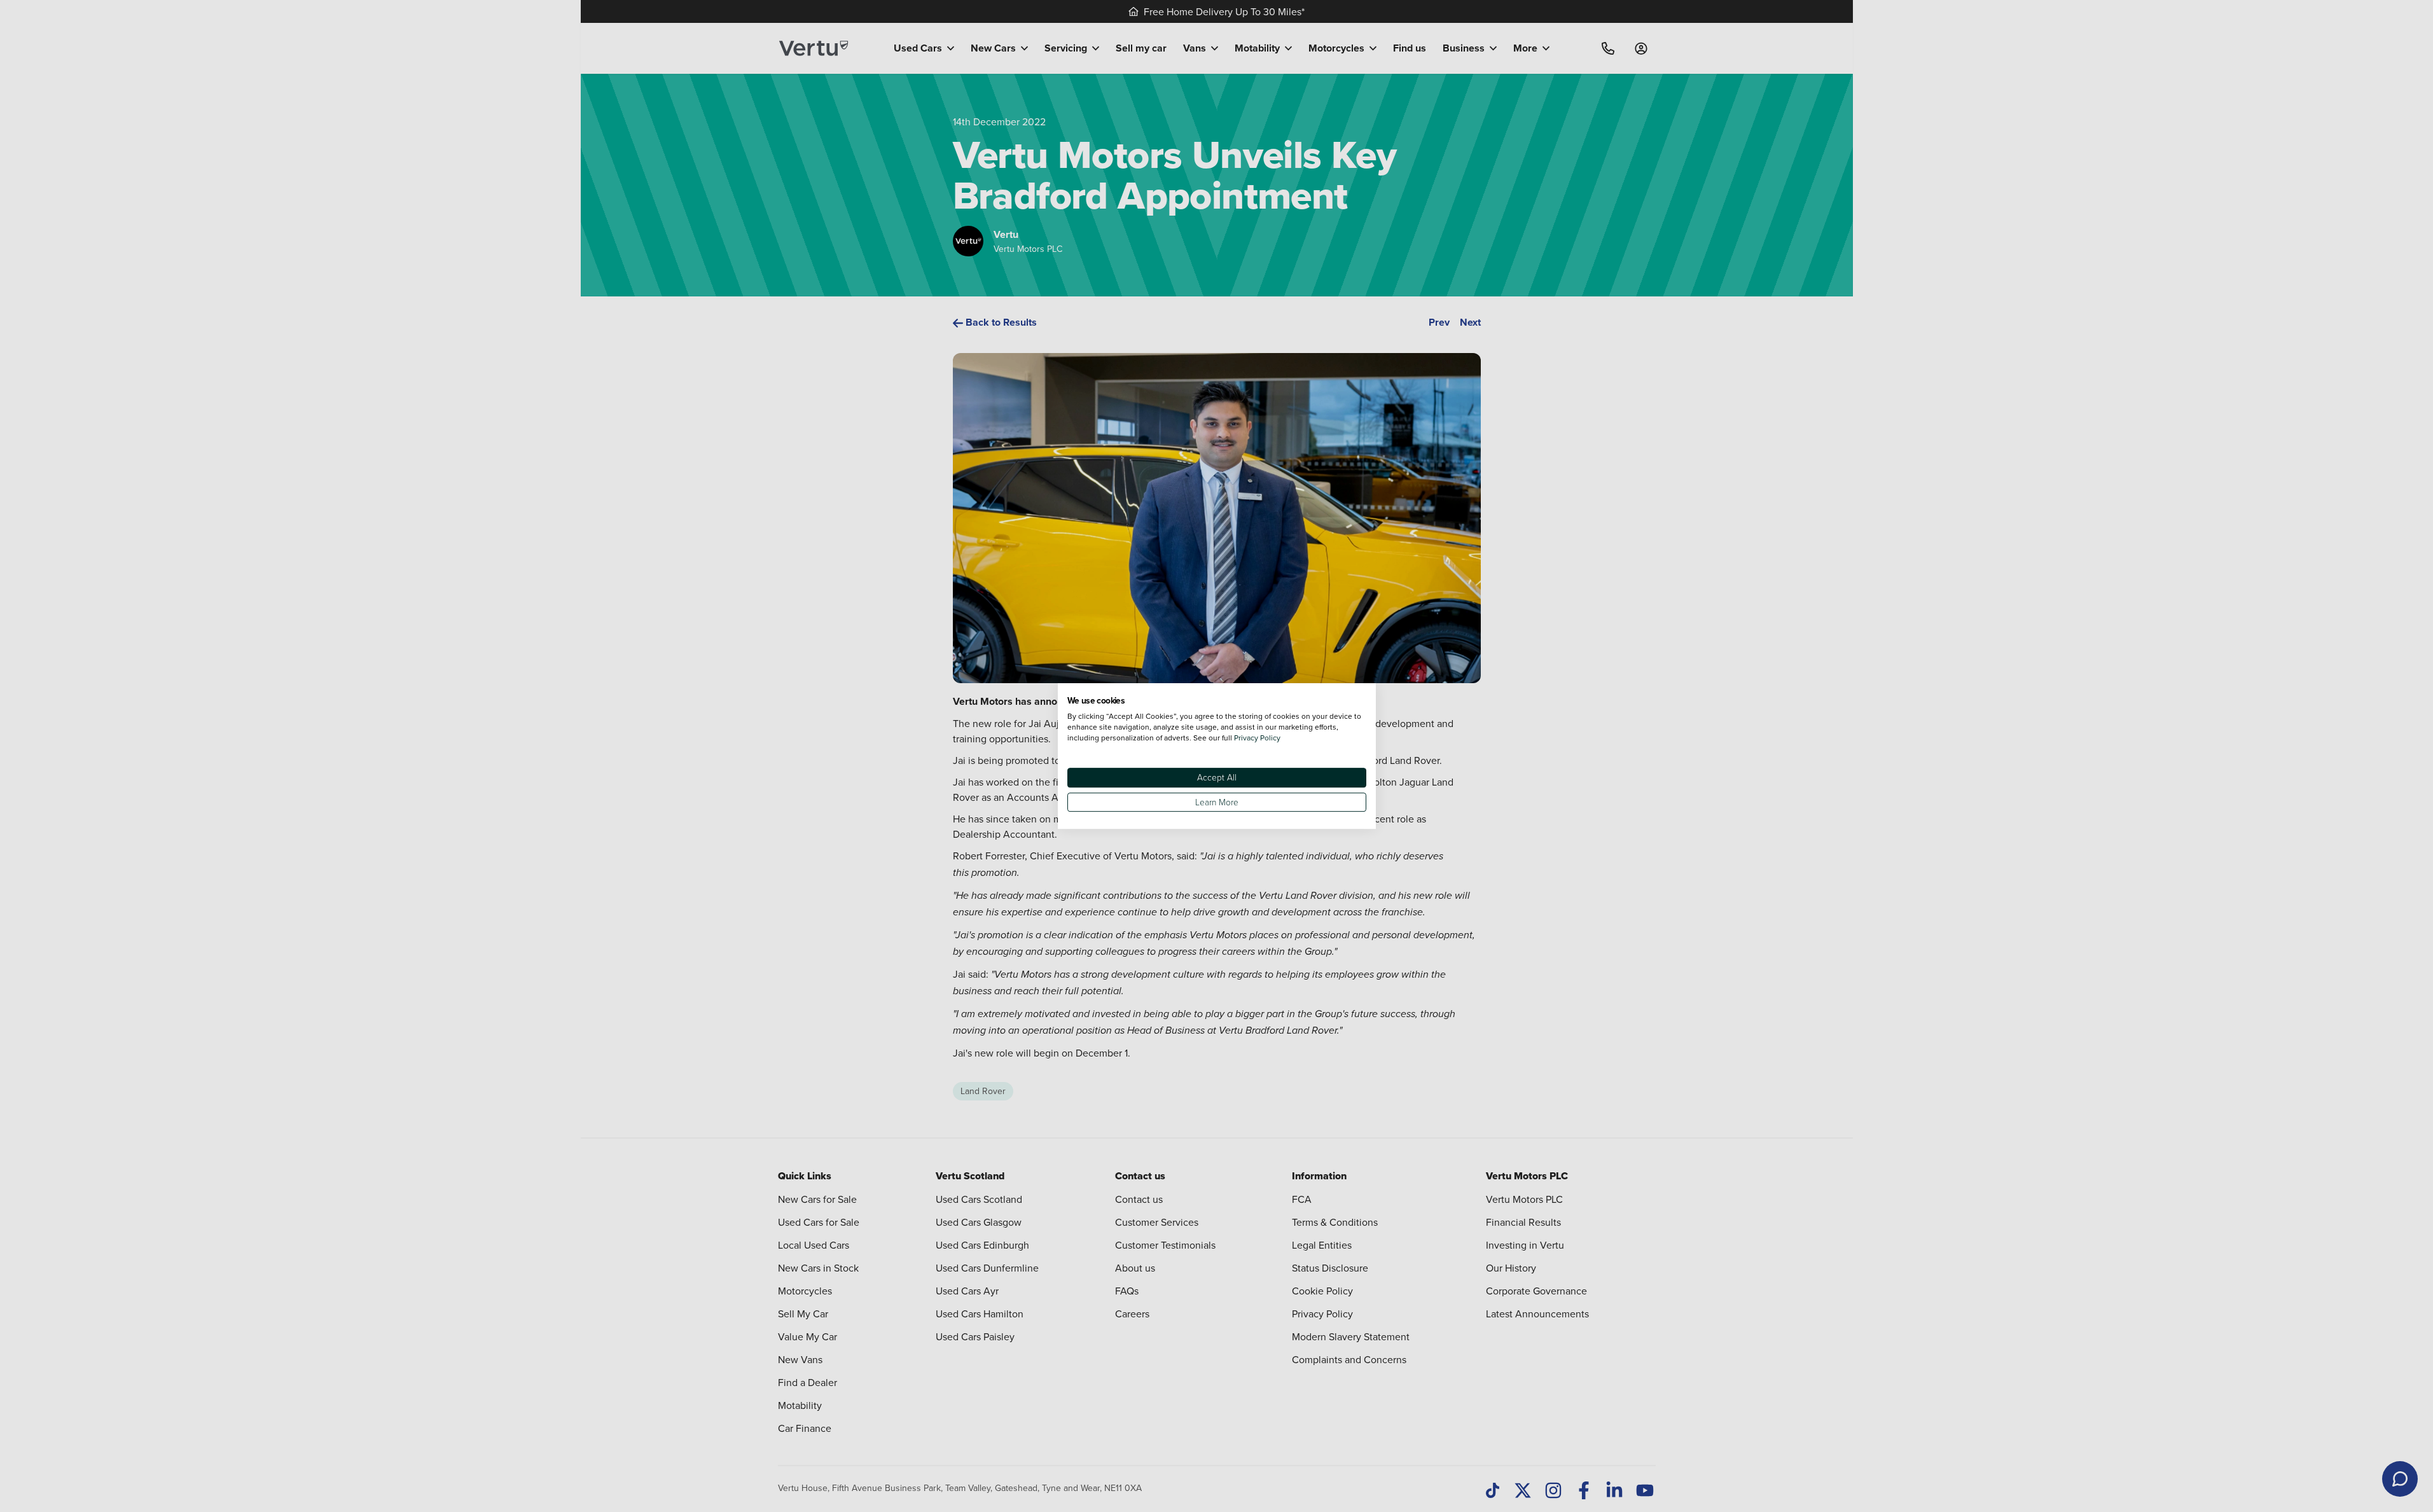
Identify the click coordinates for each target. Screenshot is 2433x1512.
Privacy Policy (1257, 738)
